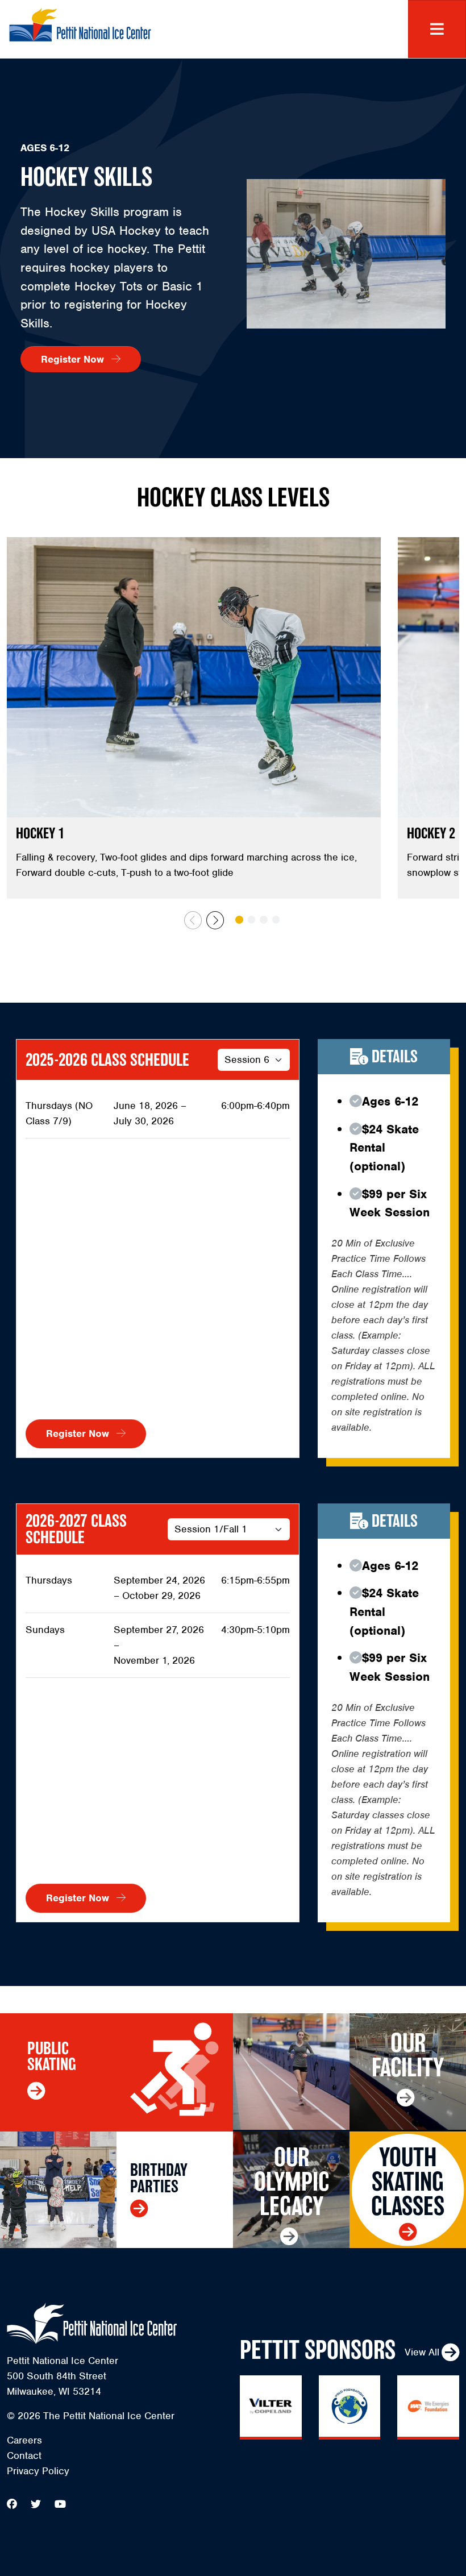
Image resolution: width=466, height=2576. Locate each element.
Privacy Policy (38, 2471)
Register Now (74, 359)
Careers (24, 2440)
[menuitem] (116, 2440)
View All (422, 2352)
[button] (215, 920)
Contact (24, 2455)
